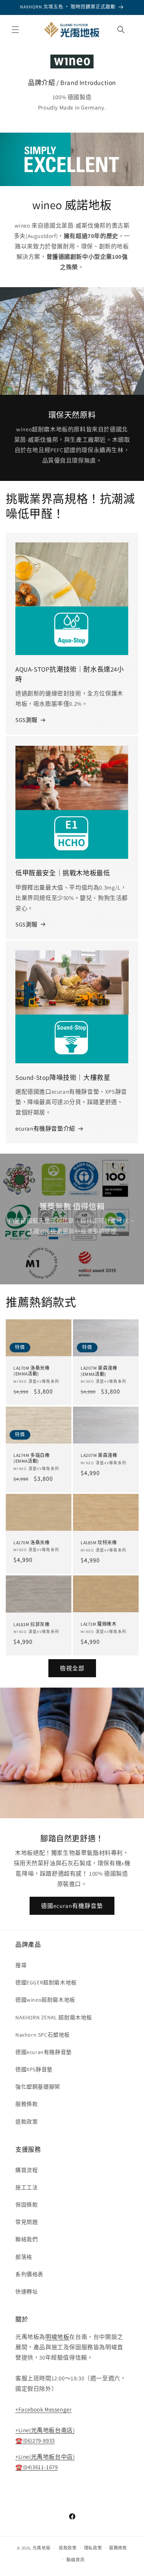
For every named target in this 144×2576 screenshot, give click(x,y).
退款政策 (26, 2122)
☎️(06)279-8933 (35, 2440)
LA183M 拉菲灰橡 (32, 1624)
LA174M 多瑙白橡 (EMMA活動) (32, 1458)
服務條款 (26, 2104)
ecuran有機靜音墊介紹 (45, 1128)
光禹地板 (42, 2548)
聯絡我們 (26, 2239)
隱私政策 (93, 2548)
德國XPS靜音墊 (34, 2069)
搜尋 (21, 1965)
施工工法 (26, 2187)
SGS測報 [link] (26, 720)
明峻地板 (57, 2337)
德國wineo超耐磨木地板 (45, 2000)
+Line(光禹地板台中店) (45, 2457)
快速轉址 (26, 2292)
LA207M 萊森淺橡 (99, 1455)
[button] (15, 30)
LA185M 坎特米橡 (99, 1542)
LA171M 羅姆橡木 (99, 1624)
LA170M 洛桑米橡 (32, 1542)
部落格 (24, 2257)
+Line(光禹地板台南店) (45, 2430)
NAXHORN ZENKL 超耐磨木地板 (54, 2017)
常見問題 (26, 2222)
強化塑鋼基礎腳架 (38, 2087)
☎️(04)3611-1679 (36, 2467)
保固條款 (26, 2205)
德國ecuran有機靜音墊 (72, 1906)
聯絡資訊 (75, 2560)
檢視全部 (72, 1668)
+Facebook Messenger (43, 2409)
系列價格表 (29, 2274)
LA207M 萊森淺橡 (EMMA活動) (99, 1371)
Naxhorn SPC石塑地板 (43, 2035)
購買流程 (26, 2170)
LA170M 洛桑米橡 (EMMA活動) (32, 1371)
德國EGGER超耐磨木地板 (46, 1982)
